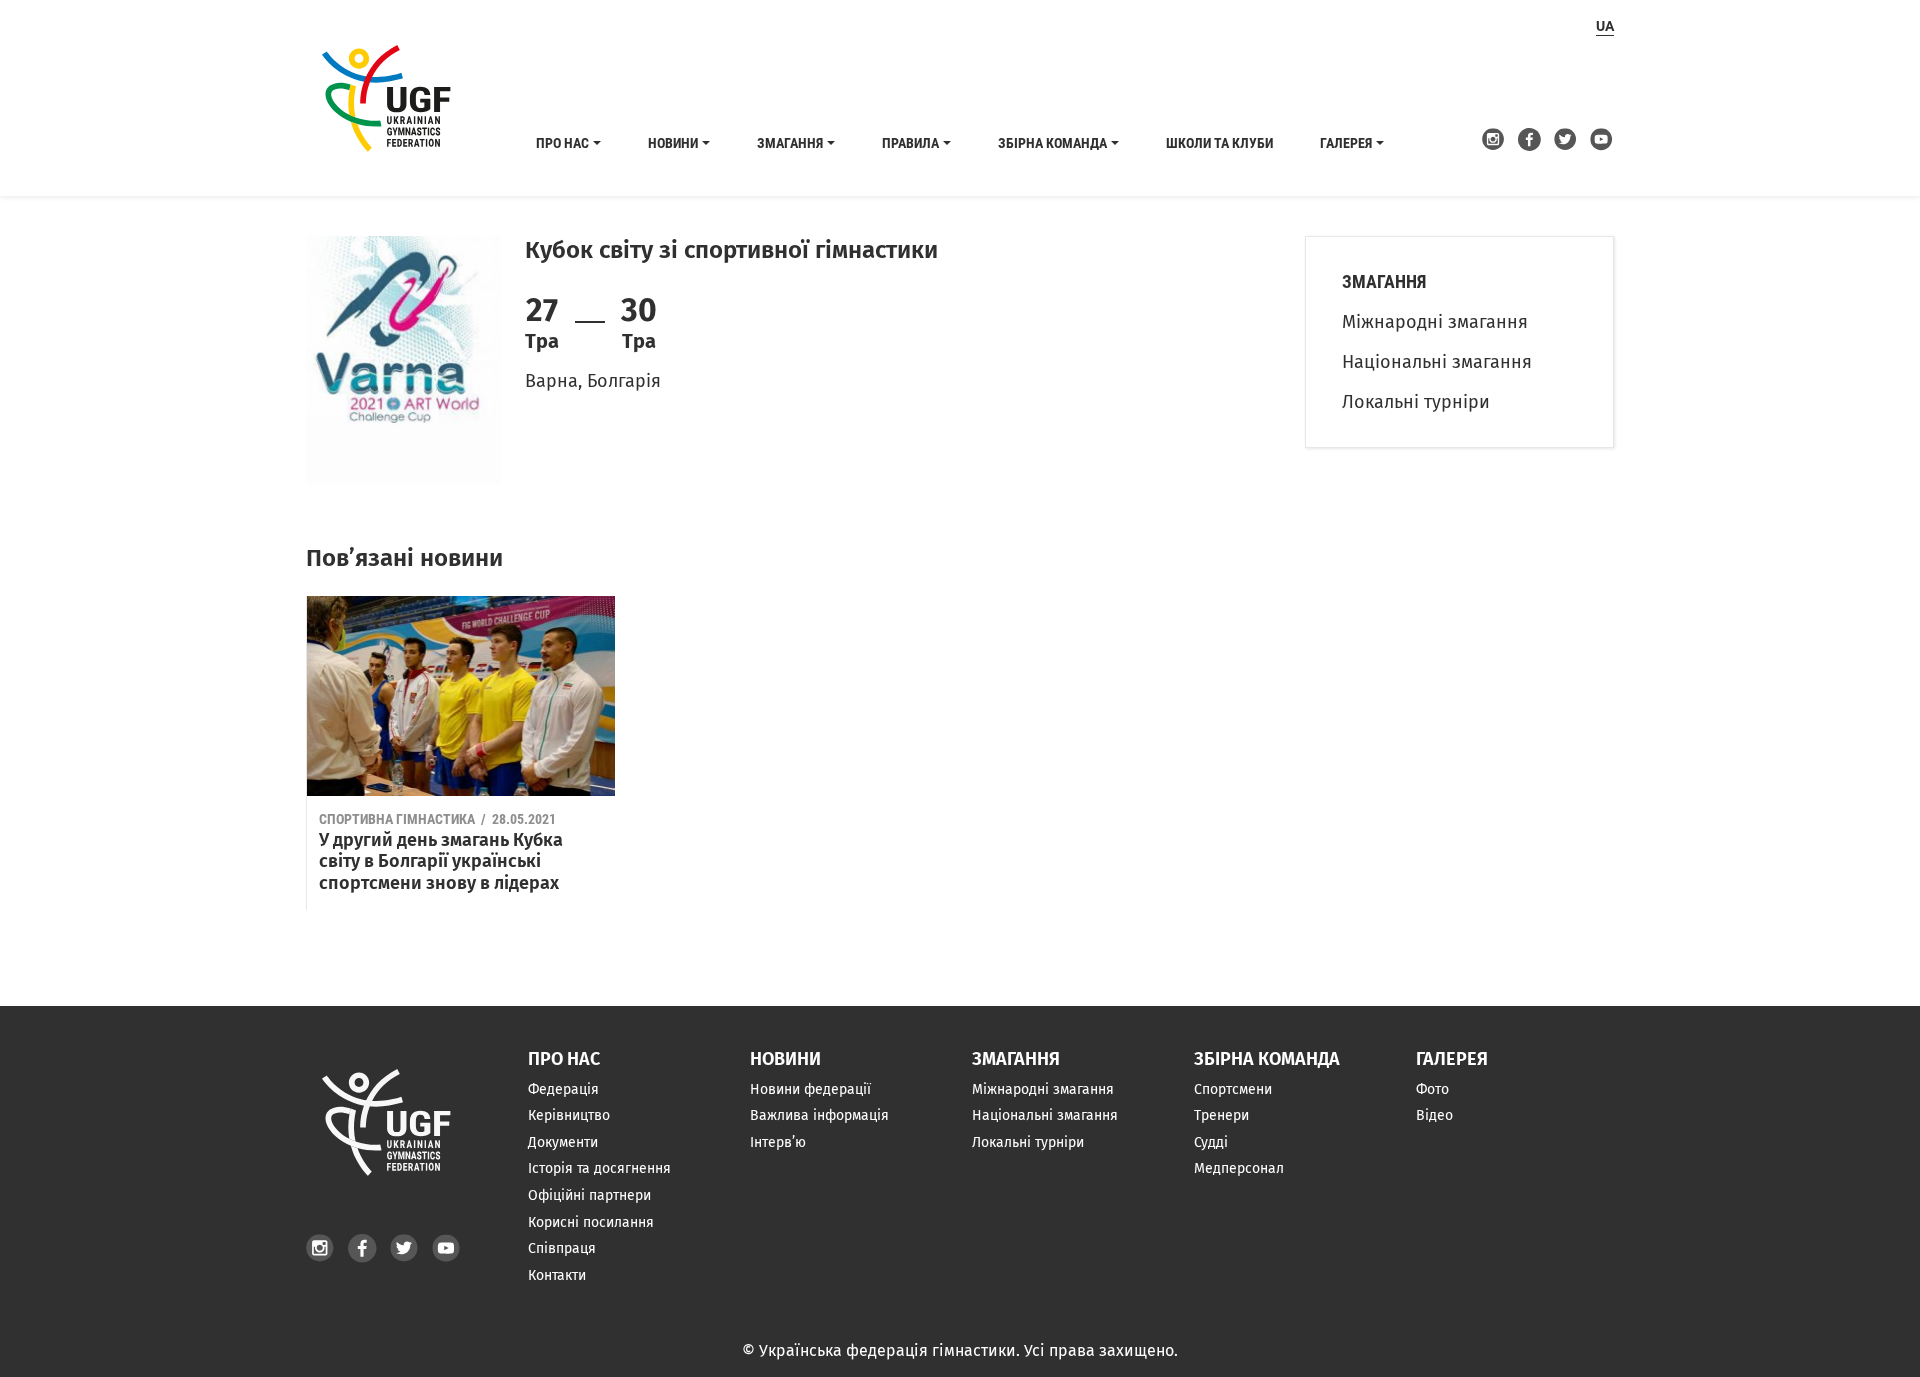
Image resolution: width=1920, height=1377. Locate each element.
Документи (563, 1142)
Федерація (563, 1089)
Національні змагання (1437, 362)
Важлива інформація (819, 1115)
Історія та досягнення (599, 1168)
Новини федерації (810, 1089)
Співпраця (562, 1248)
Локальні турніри (1416, 402)
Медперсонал (1239, 1168)
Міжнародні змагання (1435, 322)
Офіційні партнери (589, 1195)
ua (1605, 26)
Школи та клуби (1219, 143)
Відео (1434, 1115)
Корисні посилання (591, 1222)
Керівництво (569, 1115)
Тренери (1221, 1115)
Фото (1432, 1089)
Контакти (557, 1275)
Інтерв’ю (778, 1142)
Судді (1211, 1142)
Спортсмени (1233, 1089)
